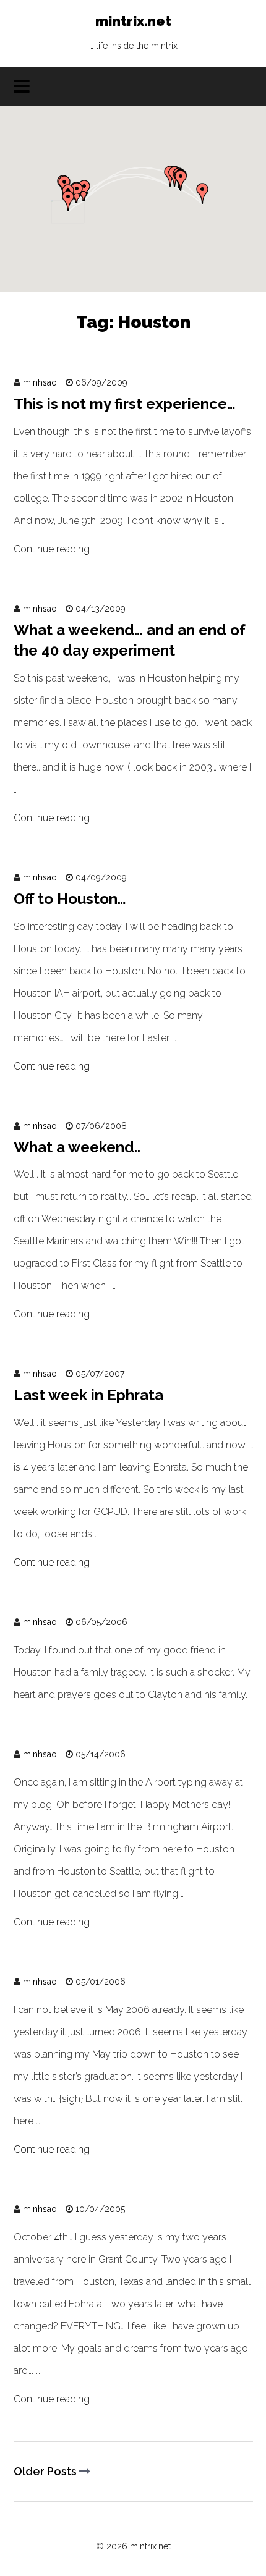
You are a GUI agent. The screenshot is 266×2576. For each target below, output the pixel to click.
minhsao (40, 382)
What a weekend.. (77, 1147)
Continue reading (52, 549)
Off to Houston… (70, 899)
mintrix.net (133, 32)
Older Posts (46, 2471)
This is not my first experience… (125, 404)
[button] (181, 180)
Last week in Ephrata (88, 1395)
